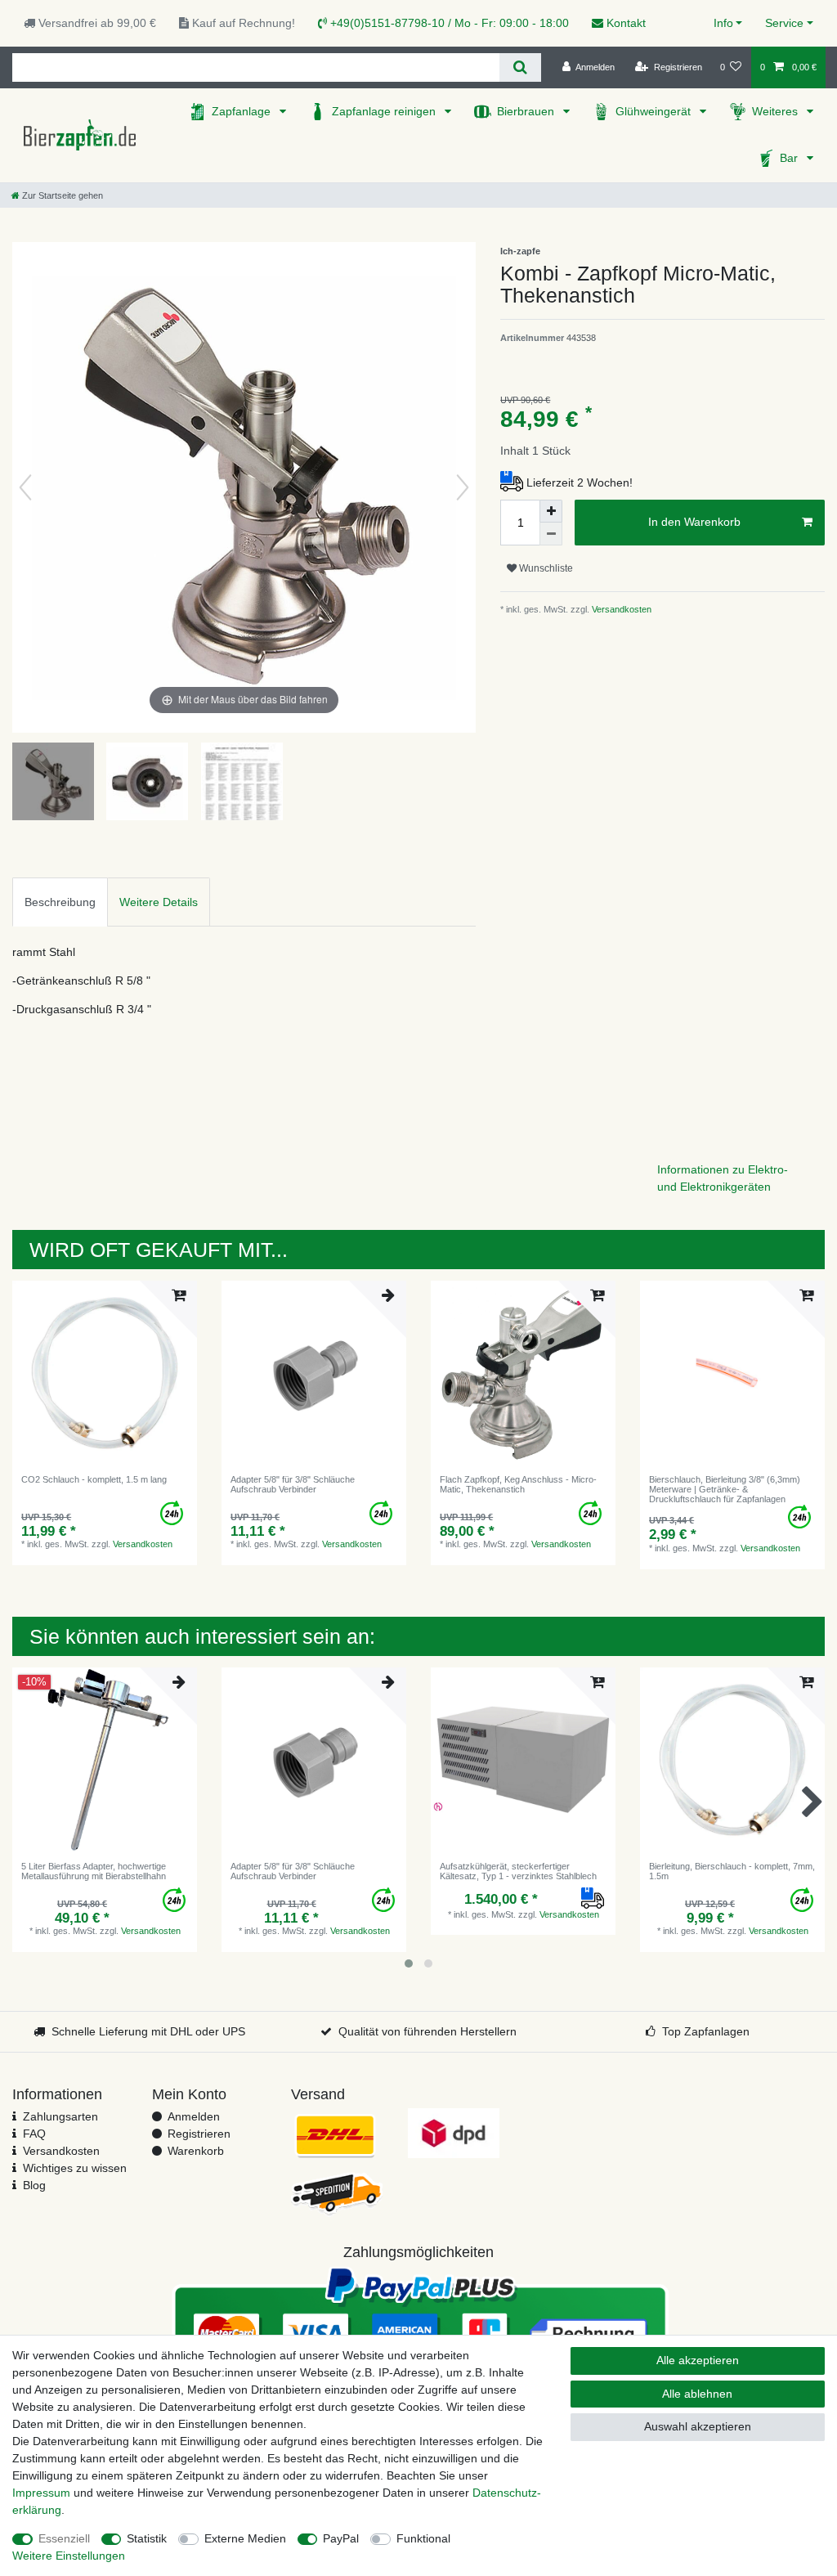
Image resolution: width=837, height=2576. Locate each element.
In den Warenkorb (694, 522)
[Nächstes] (463, 487)
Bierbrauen (527, 111)
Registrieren (199, 2134)
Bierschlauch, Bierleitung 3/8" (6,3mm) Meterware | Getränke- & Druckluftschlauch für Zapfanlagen (725, 1490)
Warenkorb (196, 2151)
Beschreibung (60, 902)
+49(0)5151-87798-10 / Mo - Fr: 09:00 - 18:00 (448, 23)
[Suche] (520, 67)
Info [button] (723, 23)
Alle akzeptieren (698, 2360)
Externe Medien (245, 2538)
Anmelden (194, 2116)
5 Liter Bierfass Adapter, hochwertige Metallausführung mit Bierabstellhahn (94, 1871)
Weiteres (777, 111)
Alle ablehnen (697, 2394)
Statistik (147, 2538)
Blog (34, 2185)
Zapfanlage (243, 111)
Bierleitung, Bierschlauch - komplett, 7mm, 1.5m (732, 1871)
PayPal (341, 2538)
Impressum (41, 2493)
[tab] (60, 902)
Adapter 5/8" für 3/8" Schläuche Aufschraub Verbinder (293, 1484)
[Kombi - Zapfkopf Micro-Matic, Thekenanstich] (53, 783)
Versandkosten (620, 609)
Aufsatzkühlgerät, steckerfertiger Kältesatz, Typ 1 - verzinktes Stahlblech (518, 1871)
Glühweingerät (655, 111)
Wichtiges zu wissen (75, 2168)
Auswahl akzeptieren (698, 2426)
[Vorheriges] (25, 487)
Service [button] (784, 23)
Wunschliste (545, 568)
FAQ (34, 2134)
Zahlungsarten (60, 2116)
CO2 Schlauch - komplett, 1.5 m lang (94, 1479)
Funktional (423, 2538)
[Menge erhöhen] (551, 511)
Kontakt (624, 23)
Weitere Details (159, 902)
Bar (790, 158)
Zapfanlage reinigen (385, 111)
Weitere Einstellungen (69, 2556)
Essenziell (64, 2538)
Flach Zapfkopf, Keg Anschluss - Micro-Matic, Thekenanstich (518, 1484)
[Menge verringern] (551, 534)
